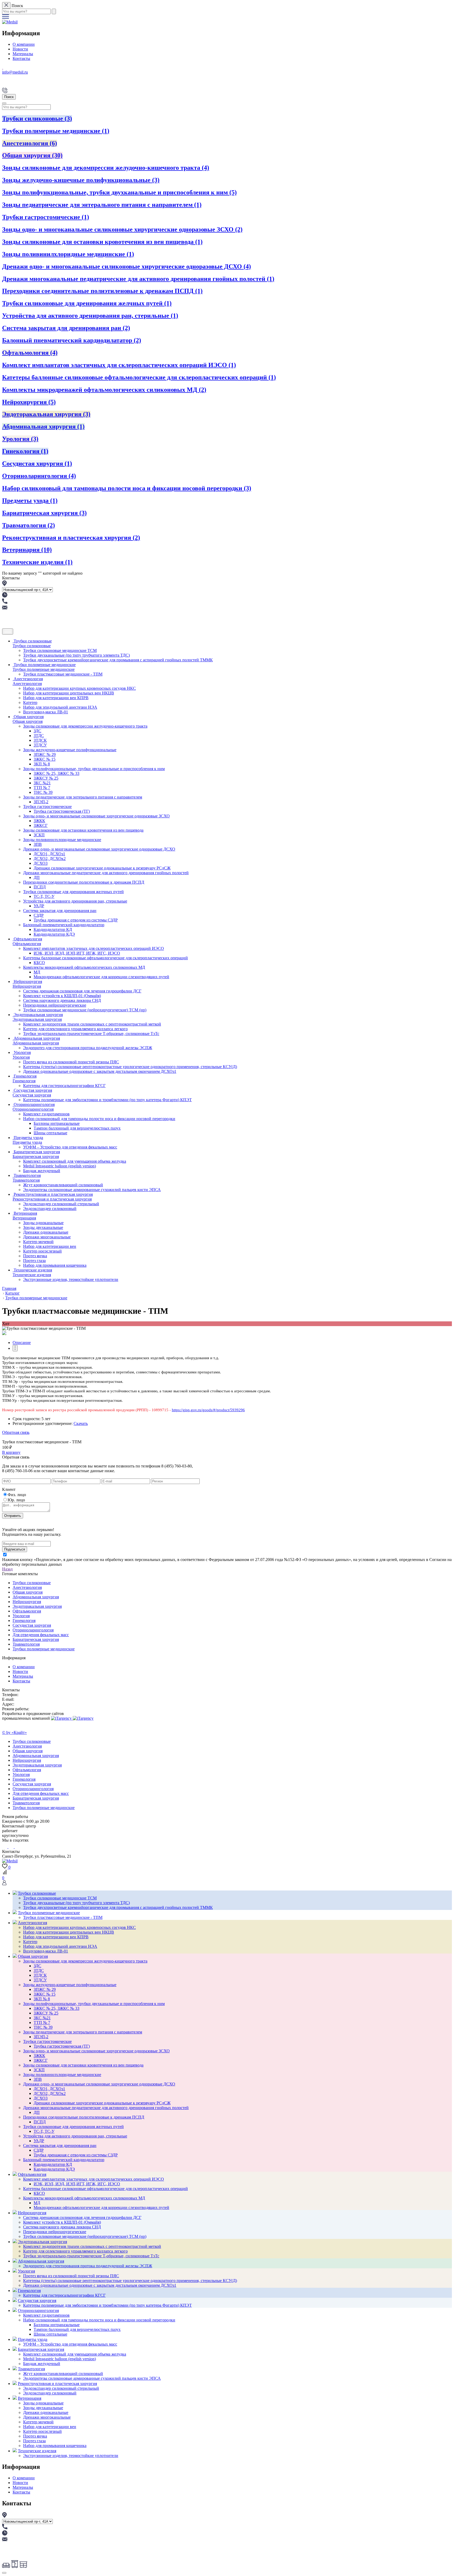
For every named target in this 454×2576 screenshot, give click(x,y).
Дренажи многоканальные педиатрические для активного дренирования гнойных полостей (138, 279)
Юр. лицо (16, 1500)
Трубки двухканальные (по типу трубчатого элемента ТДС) (76, 655)
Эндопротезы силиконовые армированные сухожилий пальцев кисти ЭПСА (92, 1190)
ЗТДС (39, 736)
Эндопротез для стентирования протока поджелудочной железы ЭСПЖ (88, 1048)
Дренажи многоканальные (47, 1237)
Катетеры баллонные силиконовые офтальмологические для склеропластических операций (139, 377)
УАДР (39, 906)
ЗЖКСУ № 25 (46, 778)
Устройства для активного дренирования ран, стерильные (90, 316)
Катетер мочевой (38, 1242)
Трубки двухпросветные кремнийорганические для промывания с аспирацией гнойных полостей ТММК (118, 660)
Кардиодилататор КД (53, 929)
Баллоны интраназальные (57, 1123)
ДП (37, 877)
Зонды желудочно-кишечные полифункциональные (81, 180)
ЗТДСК (40, 740)
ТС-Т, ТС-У (44, 896)
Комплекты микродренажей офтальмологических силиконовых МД (104, 390)
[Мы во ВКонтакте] (5, 1847)
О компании (24, 44)
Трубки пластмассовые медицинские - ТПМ (63, 674)
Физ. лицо (17, 1495)
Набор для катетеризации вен (50, 1246)
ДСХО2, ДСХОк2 (50, 859)
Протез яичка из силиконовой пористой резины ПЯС (71, 1062)
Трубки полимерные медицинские (56, 131)
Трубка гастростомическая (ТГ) (62, 811)
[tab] (22, 1343)
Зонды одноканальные (43, 1223)
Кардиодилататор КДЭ (54, 934)
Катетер (30, 702)
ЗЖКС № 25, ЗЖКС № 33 (56, 773)
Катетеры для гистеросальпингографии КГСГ (64, 1086)
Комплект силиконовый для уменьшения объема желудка (75, 1161)
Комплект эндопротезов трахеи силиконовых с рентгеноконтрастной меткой (92, 1024)
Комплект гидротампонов (46, 1114)
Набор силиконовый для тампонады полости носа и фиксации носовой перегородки (127, 488)
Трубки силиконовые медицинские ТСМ (60, 650)
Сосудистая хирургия (37, 463)
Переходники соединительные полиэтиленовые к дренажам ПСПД (102, 291)
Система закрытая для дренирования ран (66, 328)
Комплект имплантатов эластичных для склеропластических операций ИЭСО (119, 365)
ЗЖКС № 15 (45, 759)
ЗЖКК (39, 821)
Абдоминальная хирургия (43, 426)
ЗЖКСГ (41, 825)
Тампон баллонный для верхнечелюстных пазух (77, 1128)
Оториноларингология (39, 476)
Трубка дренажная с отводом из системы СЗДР (76, 920)
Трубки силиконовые (37, 119)
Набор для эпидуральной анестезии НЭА (60, 707)
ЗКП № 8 (42, 764)
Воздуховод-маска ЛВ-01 (46, 712)
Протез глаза (34, 1261)
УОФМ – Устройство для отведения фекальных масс (70, 1147)
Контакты (21, 58)
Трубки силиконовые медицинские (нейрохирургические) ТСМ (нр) (85, 1010)
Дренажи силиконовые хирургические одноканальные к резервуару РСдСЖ (102, 868)
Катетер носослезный (42, 1251)
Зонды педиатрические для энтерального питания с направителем (102, 205)
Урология (20, 439)
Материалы (23, 54)
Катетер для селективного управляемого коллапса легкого (75, 1029)
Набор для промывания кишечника (55, 1265)
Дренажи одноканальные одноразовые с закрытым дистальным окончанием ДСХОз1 (100, 1071)
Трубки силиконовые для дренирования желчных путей (87, 303)
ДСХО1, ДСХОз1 (49, 854)
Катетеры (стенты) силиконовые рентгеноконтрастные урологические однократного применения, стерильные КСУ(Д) (130, 1067)
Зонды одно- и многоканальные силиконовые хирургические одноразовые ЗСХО (122, 229)
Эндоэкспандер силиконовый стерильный (61, 1204)
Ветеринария (27, 550)
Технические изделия (37, 562)
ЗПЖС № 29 (45, 754)
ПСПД (40, 887)
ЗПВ (38, 844)
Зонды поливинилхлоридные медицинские (68, 254)
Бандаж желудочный (42, 1171)
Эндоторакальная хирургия (46, 414)
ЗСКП (39, 835)
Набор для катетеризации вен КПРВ (56, 698)
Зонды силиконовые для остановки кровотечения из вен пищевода (102, 242)
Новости (20, 49)
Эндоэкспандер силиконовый (50, 1209)
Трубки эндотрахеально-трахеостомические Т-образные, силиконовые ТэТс (91, 1034)
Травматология (29, 525)
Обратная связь (16, 1432)
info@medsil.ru (15, 72)
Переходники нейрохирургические (55, 1005)
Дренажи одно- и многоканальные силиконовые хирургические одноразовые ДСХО (127, 266)
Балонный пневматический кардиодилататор (72, 340)
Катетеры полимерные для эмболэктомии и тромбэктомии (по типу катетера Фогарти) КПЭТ (107, 1100)
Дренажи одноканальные (46, 1232)
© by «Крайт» (14, 1732)
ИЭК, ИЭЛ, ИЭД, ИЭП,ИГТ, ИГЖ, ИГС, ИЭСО (77, 953)
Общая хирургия (32, 155)
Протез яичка (35, 1256)
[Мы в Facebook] (16, 1847)
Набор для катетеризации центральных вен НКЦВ (69, 693)
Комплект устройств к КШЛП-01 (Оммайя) (62, 996)
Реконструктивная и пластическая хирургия (71, 538)
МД (37, 972)
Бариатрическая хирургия (44, 513)
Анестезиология (30, 143)
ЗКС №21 (42, 783)
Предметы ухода (30, 501)
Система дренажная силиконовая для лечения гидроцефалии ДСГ (82, 991)
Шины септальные (50, 1133)
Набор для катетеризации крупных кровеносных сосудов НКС (79, 688)
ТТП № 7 (42, 788)
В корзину (11, 1452)
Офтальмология (30, 353)
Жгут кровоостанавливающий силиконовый (63, 1185)
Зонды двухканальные (43, 1227)
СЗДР (39, 915)
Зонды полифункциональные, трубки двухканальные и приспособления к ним (119, 192)
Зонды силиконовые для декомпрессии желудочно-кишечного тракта (106, 168)
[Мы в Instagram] (12, 1847)
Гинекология (25, 451)
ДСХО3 (41, 863)
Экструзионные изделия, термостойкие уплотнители (71, 1279)
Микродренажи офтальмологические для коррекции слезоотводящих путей (101, 977)
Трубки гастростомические (46, 217)
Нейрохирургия (29, 402)
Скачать (81, 1423)
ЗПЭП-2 (41, 802)
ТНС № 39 (43, 792)
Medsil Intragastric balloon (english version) (60, 1166)
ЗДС (37, 731)
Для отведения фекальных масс (41, 1635)
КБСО (39, 963)
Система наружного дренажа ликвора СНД (62, 1000)
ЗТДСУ (40, 745)
